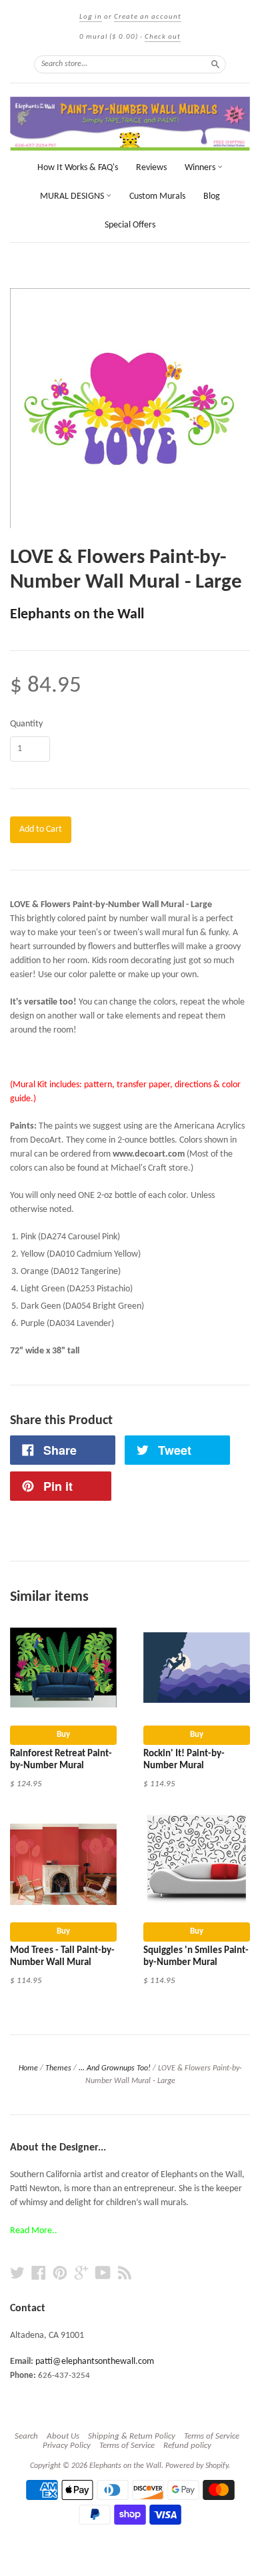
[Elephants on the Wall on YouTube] (103, 2274)
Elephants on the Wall (77, 615)
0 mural (109, 37)
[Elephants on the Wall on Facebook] (39, 2274)
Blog (212, 196)
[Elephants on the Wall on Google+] (81, 2274)
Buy (63, 1735)
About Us (63, 2436)
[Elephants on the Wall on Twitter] (17, 2274)
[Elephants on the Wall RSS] (125, 2274)
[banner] (130, 124)
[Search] (215, 64)
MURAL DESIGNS (73, 196)
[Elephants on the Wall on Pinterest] (60, 2274)
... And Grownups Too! (115, 2068)
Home (28, 2068)
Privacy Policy (67, 2446)
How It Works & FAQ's (78, 168)
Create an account (148, 17)
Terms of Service (212, 2436)
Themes (58, 2068)
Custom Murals (157, 196)
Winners (201, 168)
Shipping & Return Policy (132, 2436)
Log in (91, 17)
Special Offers (130, 225)
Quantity (26, 724)
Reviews (151, 168)
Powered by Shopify (197, 2466)
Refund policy (187, 2446)
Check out (163, 37)
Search (26, 2436)
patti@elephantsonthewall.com (95, 2362)
